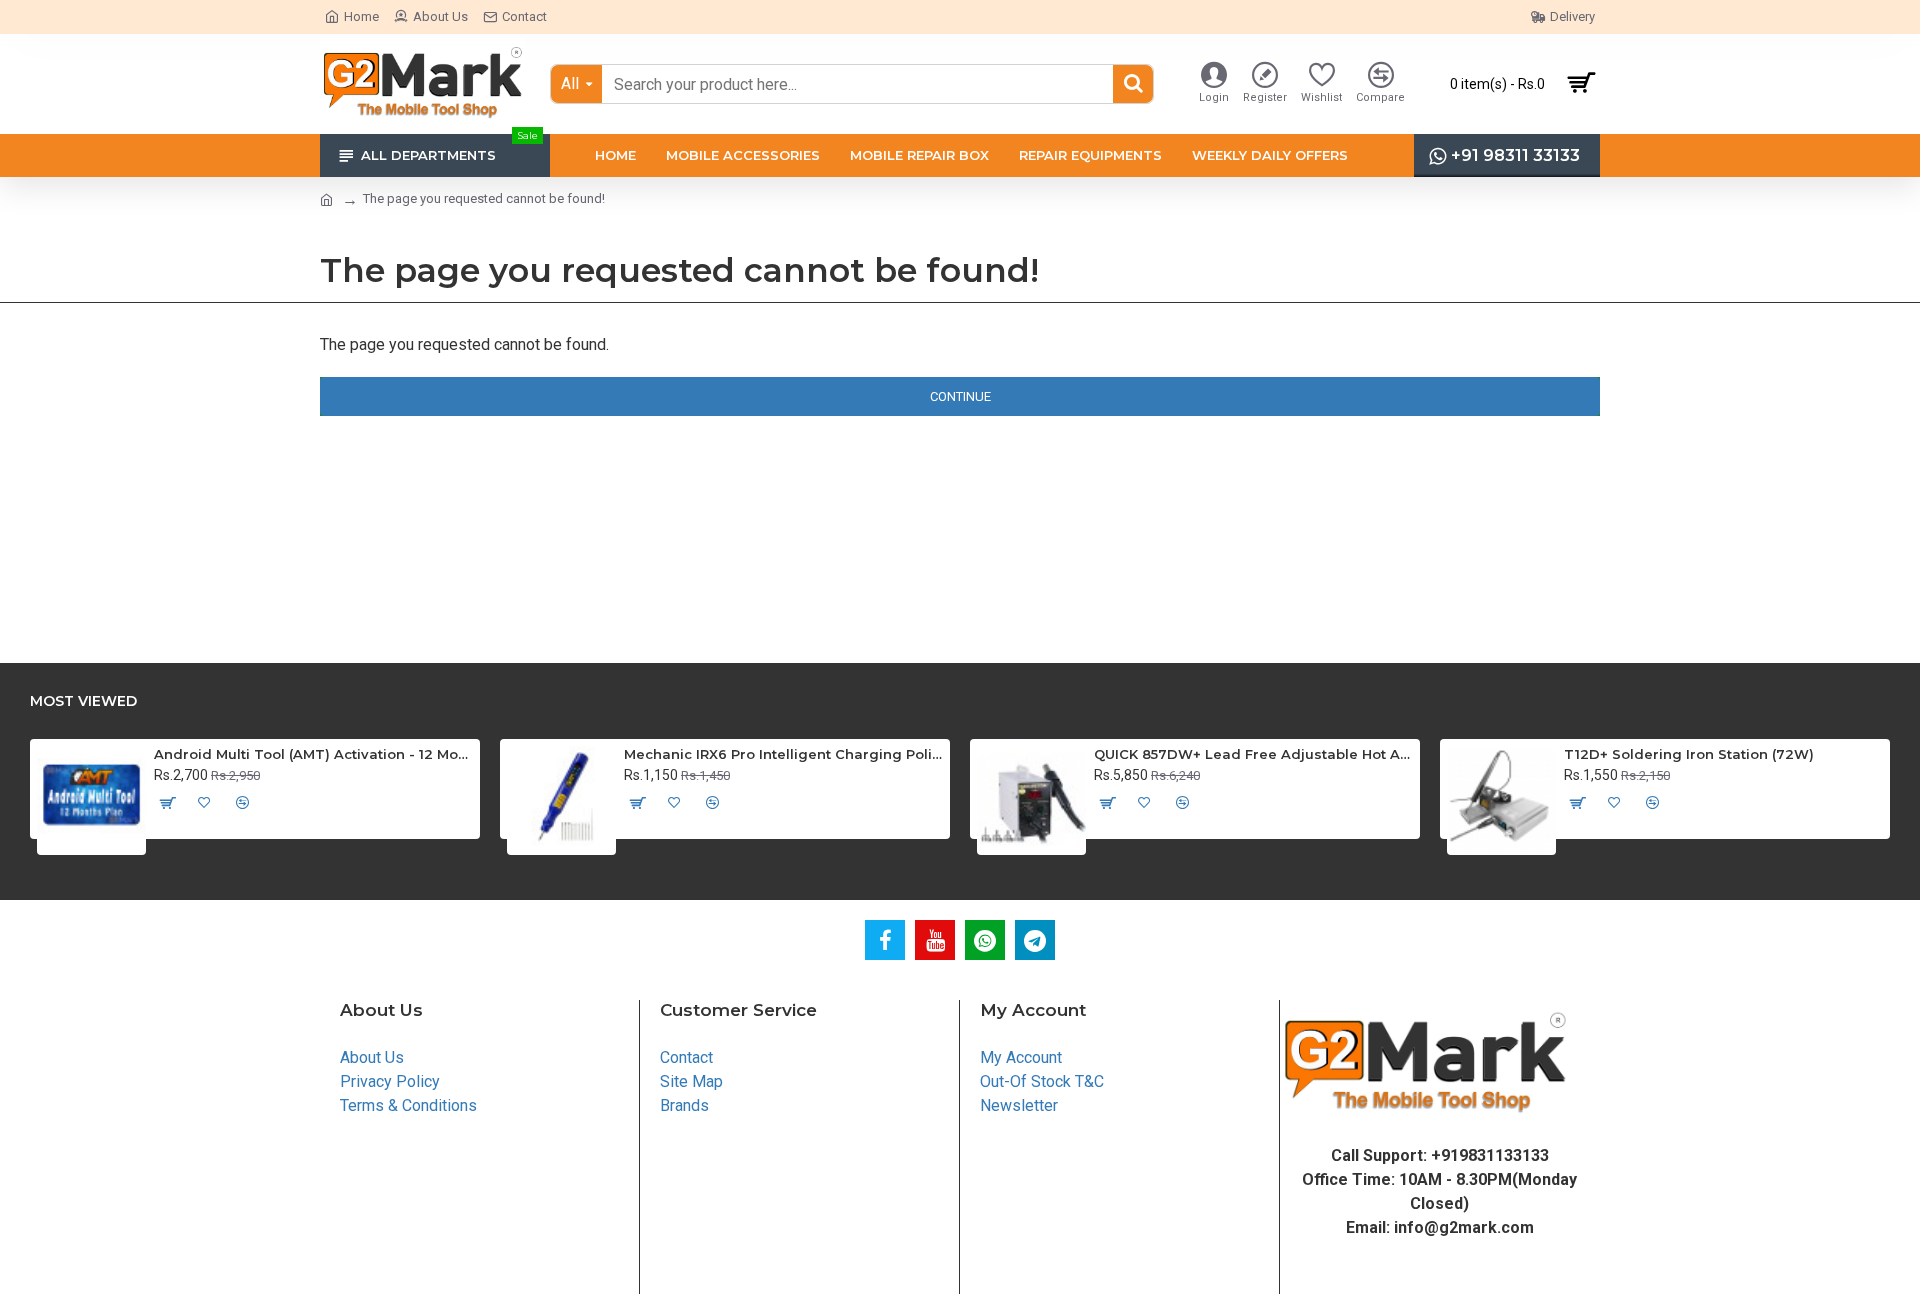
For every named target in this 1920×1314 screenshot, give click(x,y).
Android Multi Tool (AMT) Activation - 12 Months (313, 754)
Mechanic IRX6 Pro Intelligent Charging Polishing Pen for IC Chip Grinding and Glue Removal (783, 754)
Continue (960, 396)
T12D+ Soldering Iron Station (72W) (1689, 754)
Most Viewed (83, 701)
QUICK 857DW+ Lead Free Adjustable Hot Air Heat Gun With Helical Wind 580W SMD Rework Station (1253, 754)
